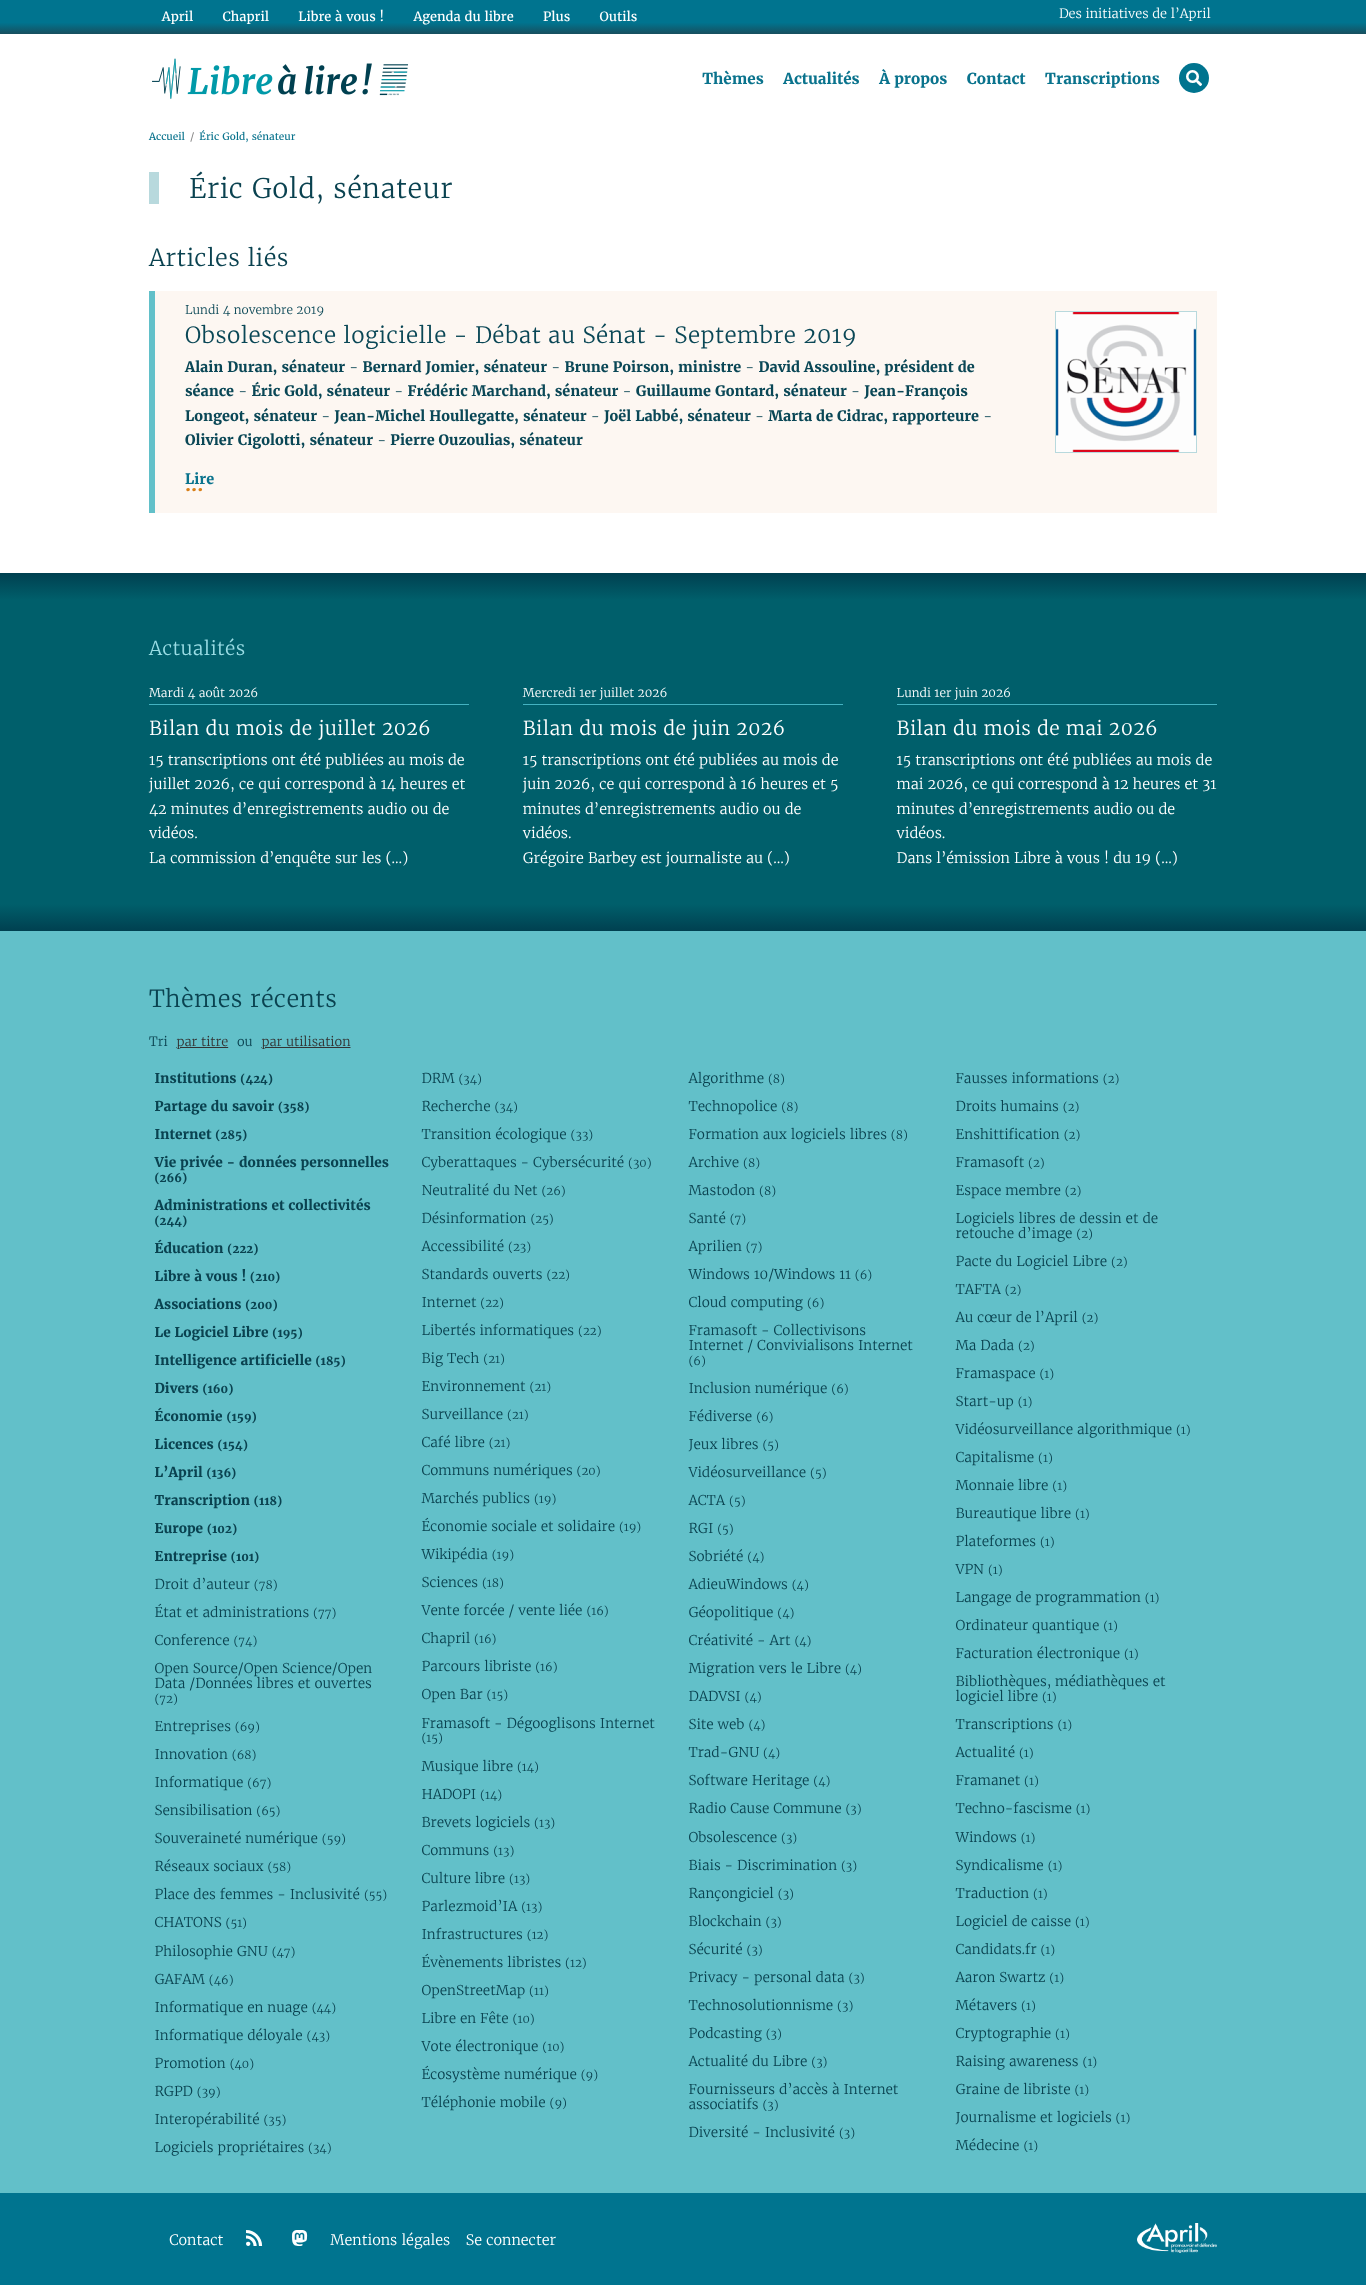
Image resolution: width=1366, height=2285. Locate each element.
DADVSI (724, 1696)
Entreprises (206, 1726)
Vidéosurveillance (757, 1472)
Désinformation (487, 1218)
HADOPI (461, 1794)
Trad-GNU (734, 1752)
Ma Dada (994, 1345)
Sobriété (726, 1556)
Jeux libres (733, 1444)
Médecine (996, 2145)
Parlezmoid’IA (481, 1906)
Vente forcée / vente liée (514, 1610)
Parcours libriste (489, 1666)
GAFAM (193, 1979)
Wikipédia (467, 1554)
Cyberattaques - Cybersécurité (536, 1162)
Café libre (465, 1442)
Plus (556, 16)
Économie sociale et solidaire (531, 1526)
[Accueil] (280, 77)
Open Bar (464, 1694)
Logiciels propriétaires (242, 2147)
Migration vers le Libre (775, 1668)
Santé (717, 1218)
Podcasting (734, 2033)
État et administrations (245, 1612)
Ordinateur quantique (1036, 1625)
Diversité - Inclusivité (771, 2132)
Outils (619, 16)
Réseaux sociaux (222, 1866)
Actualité (994, 1752)
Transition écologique (507, 1134)
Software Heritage (759, 1780)
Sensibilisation (217, 1810)
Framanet (996, 1780)
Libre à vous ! (341, 16)
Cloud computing (756, 1302)
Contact (996, 79)
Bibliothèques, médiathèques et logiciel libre (1060, 1688)
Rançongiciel (741, 1893)
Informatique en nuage (245, 2007)
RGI (710, 1528)
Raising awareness (1026, 2061)
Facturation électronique (1046, 1653)
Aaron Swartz (1009, 1977)
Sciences (462, 1582)
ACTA (716, 1500)
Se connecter (511, 2240)
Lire (199, 479)
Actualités (821, 79)
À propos (913, 79)
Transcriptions (1102, 79)
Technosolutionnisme (770, 2005)
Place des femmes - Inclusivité (270, 1894)
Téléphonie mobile (493, 2102)
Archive (724, 1162)
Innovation (205, 1754)
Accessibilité (476, 1246)
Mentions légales (390, 2240)
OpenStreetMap (484, 1990)
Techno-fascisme (1022, 1808)
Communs (467, 1850)
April (177, 16)
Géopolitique (741, 1612)
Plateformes (1004, 1541)
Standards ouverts (495, 1274)
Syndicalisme (1008, 1865)
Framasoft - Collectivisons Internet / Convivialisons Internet (800, 1345)
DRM (451, 1078)
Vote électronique (492, 2046)
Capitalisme (1003, 1457)
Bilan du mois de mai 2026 (1027, 728)
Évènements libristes (503, 1962)
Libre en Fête (477, 2018)
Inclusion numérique (768, 1388)
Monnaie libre (1011, 1485)
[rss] (254, 2239)
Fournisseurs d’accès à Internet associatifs (793, 2096)
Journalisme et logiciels (1042, 2117)
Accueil (167, 136)
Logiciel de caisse (1022, 1921)
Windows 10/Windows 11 (780, 1274)
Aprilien (725, 1246)
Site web (726, 1724)
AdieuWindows (748, 1584)
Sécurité (725, 1949)
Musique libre (480, 1766)
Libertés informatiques (511, 1330)
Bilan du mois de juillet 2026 (290, 728)
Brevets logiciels (488, 1822)
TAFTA (988, 1289)
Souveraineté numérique (249, 1838)
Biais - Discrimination (772, 1865)
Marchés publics (488, 1498)
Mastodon (732, 1190)
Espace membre (1018, 1190)
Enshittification (1017, 1134)
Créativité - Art (749, 1640)
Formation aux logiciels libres (797, 1134)
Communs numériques (510, 1470)
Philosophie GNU (224, 1951)
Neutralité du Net (493, 1190)
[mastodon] (300, 2239)
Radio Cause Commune (774, 1808)
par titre (202, 1041)
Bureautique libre (1022, 1513)
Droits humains (1017, 1106)
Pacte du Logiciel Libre (1041, 1261)
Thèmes (733, 79)
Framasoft (999, 1162)
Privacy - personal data (776, 1977)
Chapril (458, 1638)
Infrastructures (484, 1934)
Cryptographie (1012, 2033)
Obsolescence (742, 1837)
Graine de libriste (1022, 2089)
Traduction (1001, 1893)
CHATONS (200, 1922)
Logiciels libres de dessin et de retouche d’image (1056, 1225)
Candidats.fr (1005, 1949)
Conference (205, 1640)
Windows (995, 1837)
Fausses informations (1037, 1078)
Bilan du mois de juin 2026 (654, 728)
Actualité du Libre (757, 2061)
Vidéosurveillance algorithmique (1072, 1429)
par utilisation (305, 1041)
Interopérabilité (220, 2119)
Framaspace (1004, 1373)
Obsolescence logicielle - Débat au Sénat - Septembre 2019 (521, 335)
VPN (978, 1569)
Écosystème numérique (509, 2074)
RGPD (187, 2091)
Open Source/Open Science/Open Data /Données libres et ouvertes (263, 1683)
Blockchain (734, 1921)
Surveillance (474, 1414)
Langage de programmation (1057, 1597)
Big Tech (462, 1358)
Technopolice (743, 1106)
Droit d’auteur (215, 1584)
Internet (462, 1302)
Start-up (993, 1401)
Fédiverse (730, 1416)
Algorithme (736, 1078)
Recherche (469, 1106)
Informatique (212, 1782)
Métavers (995, 2005)
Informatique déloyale (242, 2035)
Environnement (486, 1386)
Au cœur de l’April (1026, 1317)
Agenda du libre (463, 16)
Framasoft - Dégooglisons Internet (537, 1730)
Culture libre (475, 1878)
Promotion (204, 2063)
